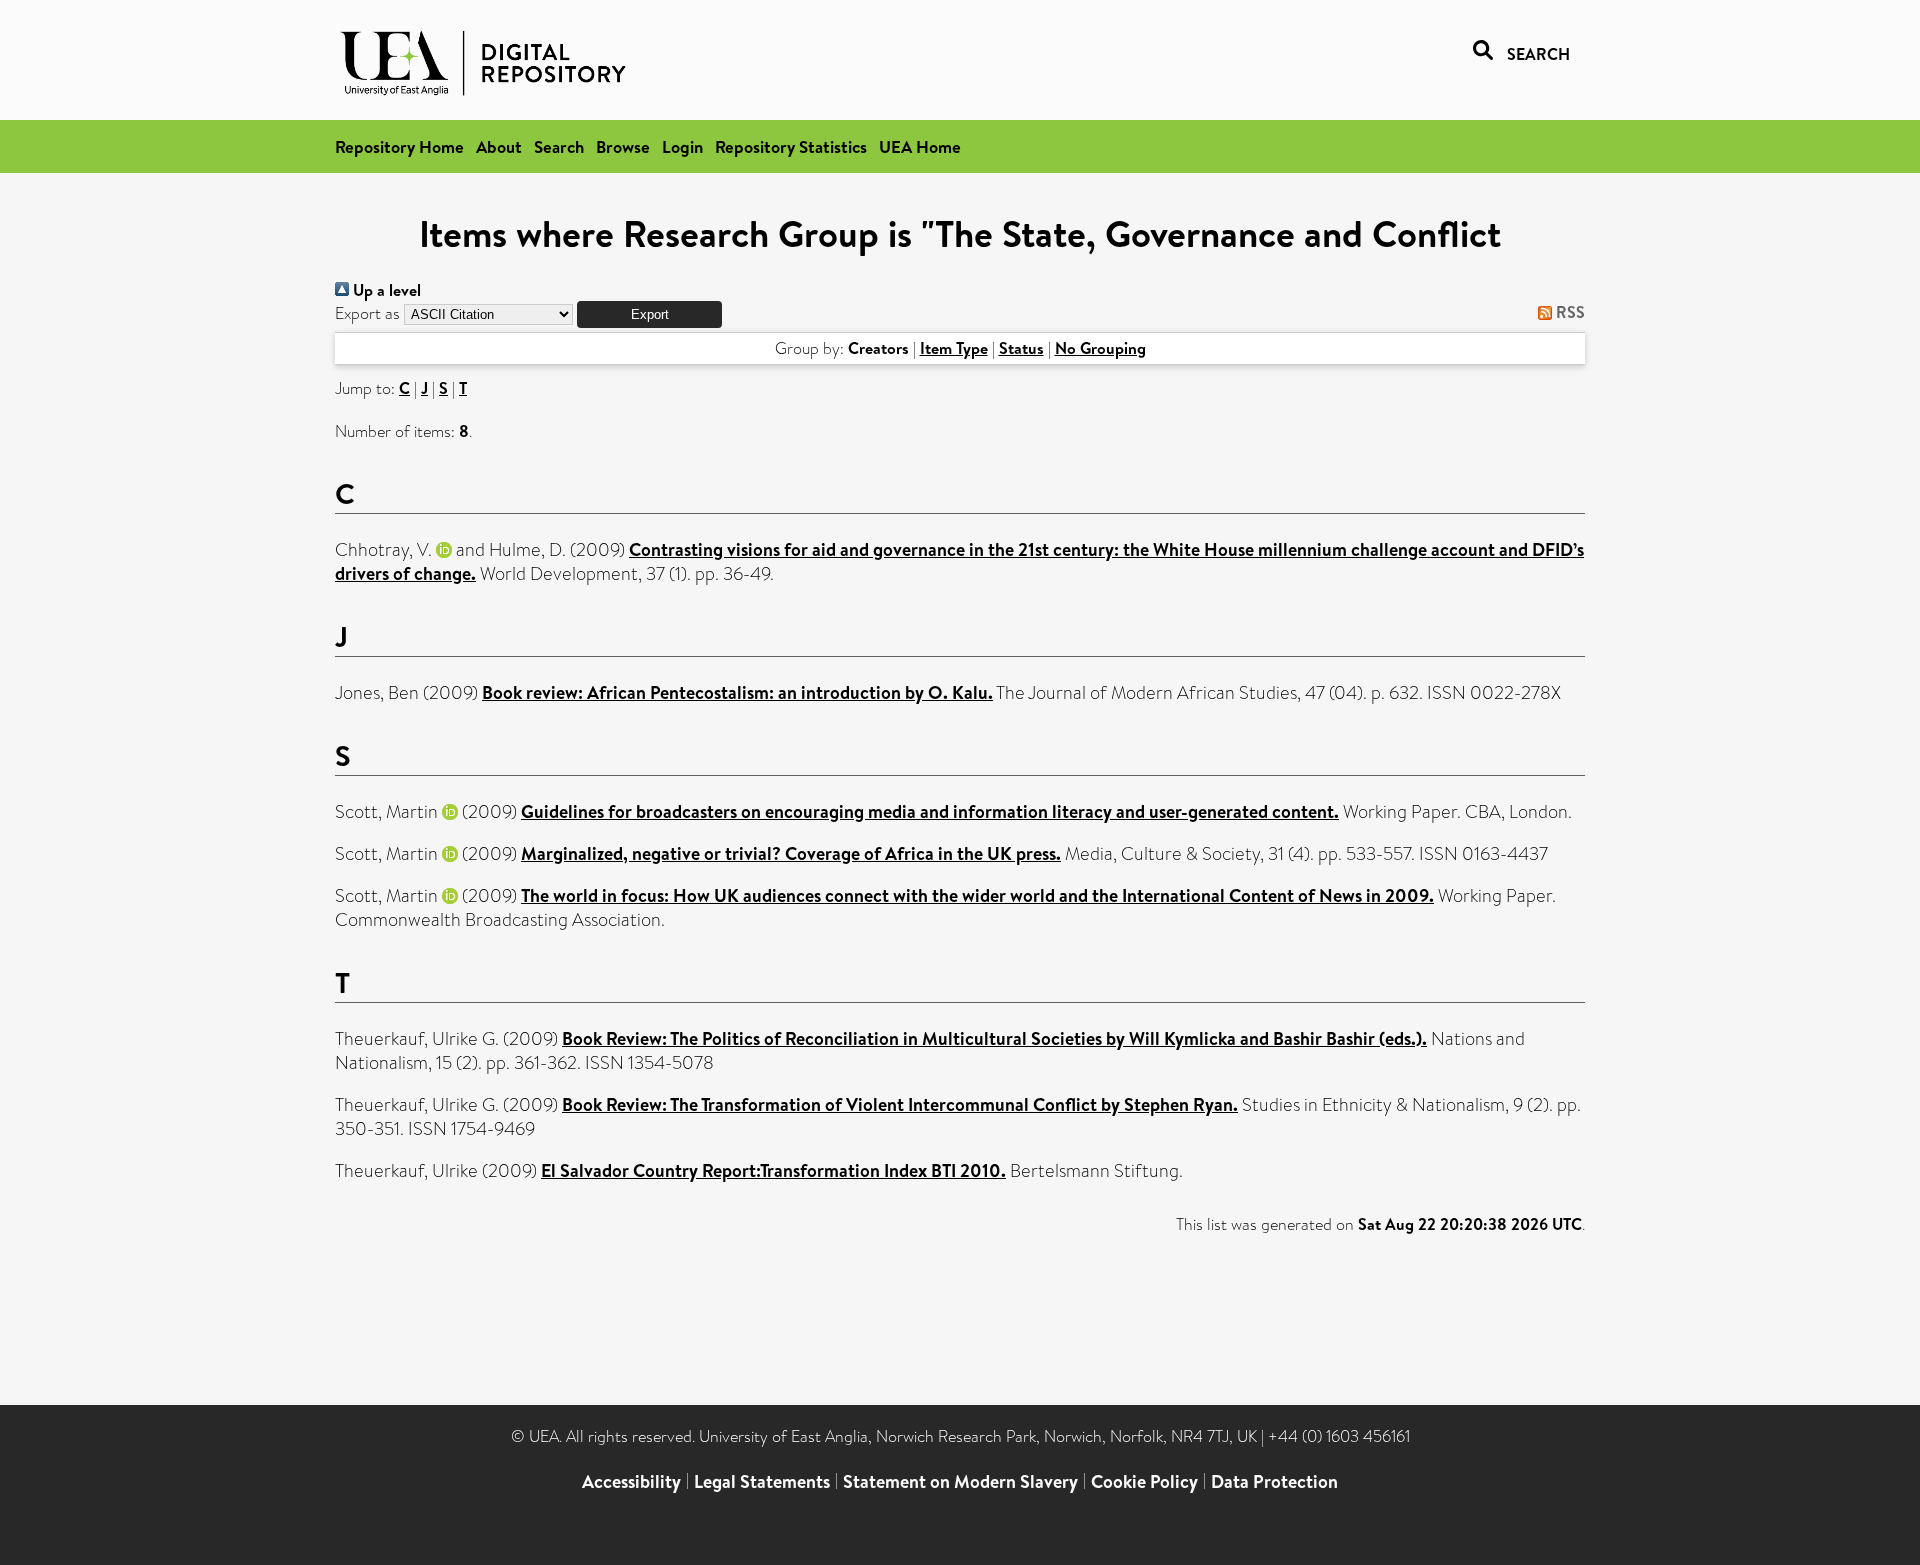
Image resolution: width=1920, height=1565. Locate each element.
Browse (623, 146)
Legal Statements (762, 1481)
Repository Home (399, 146)
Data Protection (1274, 1481)
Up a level (385, 290)
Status (1021, 348)
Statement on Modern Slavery (960, 1481)
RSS (1568, 312)
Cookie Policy (1144, 1481)
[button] (649, 314)
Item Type (954, 348)
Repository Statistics (791, 146)
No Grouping (1100, 348)
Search (559, 146)
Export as (367, 313)
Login (682, 146)
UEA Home (920, 146)
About (499, 146)
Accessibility (631, 1481)
